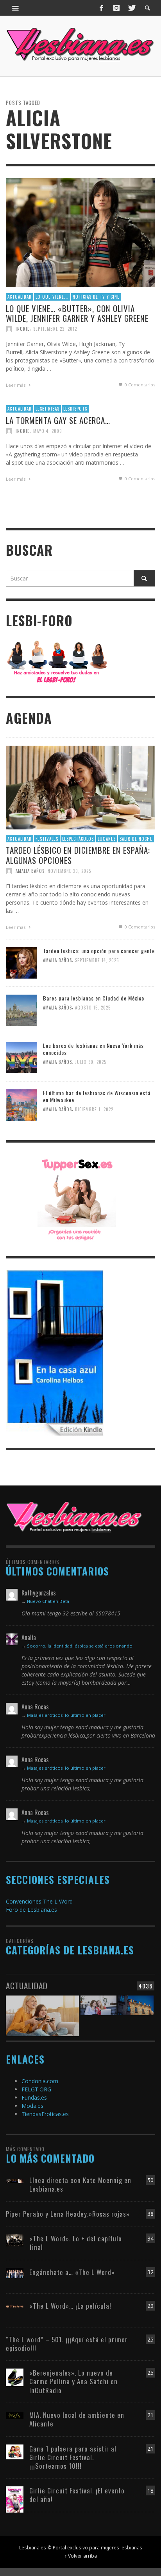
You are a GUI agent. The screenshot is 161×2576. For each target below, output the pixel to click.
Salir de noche (136, 839)
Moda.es (32, 2106)
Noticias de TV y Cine (96, 297)
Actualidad (20, 297)
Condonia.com (40, 2081)
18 (150, 2490)
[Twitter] (131, 8)
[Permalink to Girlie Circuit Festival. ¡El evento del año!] (15, 2499)
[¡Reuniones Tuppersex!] (77, 1199)
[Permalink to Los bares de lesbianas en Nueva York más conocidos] (21, 1057)
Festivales (47, 839)
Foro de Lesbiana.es (31, 1910)
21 (150, 2415)
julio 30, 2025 (91, 1062)
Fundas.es (34, 2097)
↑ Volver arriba (81, 2556)
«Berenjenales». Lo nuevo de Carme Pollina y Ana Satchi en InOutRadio (73, 2381)
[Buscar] (16, 8)
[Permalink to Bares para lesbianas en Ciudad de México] (21, 1010)
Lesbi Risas (47, 409)
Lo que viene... (52, 297)
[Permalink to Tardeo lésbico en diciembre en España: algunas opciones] (80, 787)
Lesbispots (75, 409)
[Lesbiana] (74, 1517)
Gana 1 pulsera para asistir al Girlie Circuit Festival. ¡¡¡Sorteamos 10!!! (73, 2457)
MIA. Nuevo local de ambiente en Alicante (77, 2419)
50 (150, 2180)
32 (150, 2272)
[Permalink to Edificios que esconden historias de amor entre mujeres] (136, 2010)
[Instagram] (116, 8)
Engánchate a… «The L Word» (72, 2272)
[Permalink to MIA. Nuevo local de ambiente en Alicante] (15, 2415)
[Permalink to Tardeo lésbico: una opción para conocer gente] (21, 962)
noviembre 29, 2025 (69, 871)
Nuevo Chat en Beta (48, 1601)
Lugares (107, 839)
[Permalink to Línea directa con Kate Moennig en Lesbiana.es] (15, 2180)
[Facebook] (102, 8)
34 (150, 2238)
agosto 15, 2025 (93, 1008)
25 (150, 2339)
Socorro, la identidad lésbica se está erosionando (80, 1646)
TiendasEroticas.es (45, 2114)
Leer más (16, 385)
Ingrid (23, 329)
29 (150, 2306)
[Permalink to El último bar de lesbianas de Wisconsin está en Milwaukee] (21, 1104)
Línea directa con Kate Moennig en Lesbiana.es (80, 2184)
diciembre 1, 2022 (94, 1109)
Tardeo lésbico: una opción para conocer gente (99, 951)
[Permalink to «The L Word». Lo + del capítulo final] (15, 2240)
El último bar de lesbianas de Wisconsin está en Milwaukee (97, 1096)
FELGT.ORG (36, 2089)
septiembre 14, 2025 (97, 960)
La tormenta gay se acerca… (58, 420)
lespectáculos (78, 839)
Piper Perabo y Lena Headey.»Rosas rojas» (68, 2214)
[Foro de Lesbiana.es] (57, 661)
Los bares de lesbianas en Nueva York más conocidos (93, 1049)
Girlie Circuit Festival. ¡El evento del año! (77, 2495)
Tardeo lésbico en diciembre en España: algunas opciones (78, 855)
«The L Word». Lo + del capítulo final (76, 2243)
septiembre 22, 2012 (55, 329)
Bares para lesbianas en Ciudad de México (94, 998)
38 (150, 2214)
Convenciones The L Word (39, 1901)
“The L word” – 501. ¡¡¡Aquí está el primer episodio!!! (67, 2344)
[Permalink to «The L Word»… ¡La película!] (15, 2306)
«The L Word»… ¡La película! (70, 2306)
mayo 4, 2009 (48, 431)
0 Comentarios (139, 385)
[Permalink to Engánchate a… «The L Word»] (15, 2272)
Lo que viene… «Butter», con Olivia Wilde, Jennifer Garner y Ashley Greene (77, 313)
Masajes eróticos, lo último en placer (66, 1715)
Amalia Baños (30, 871)
